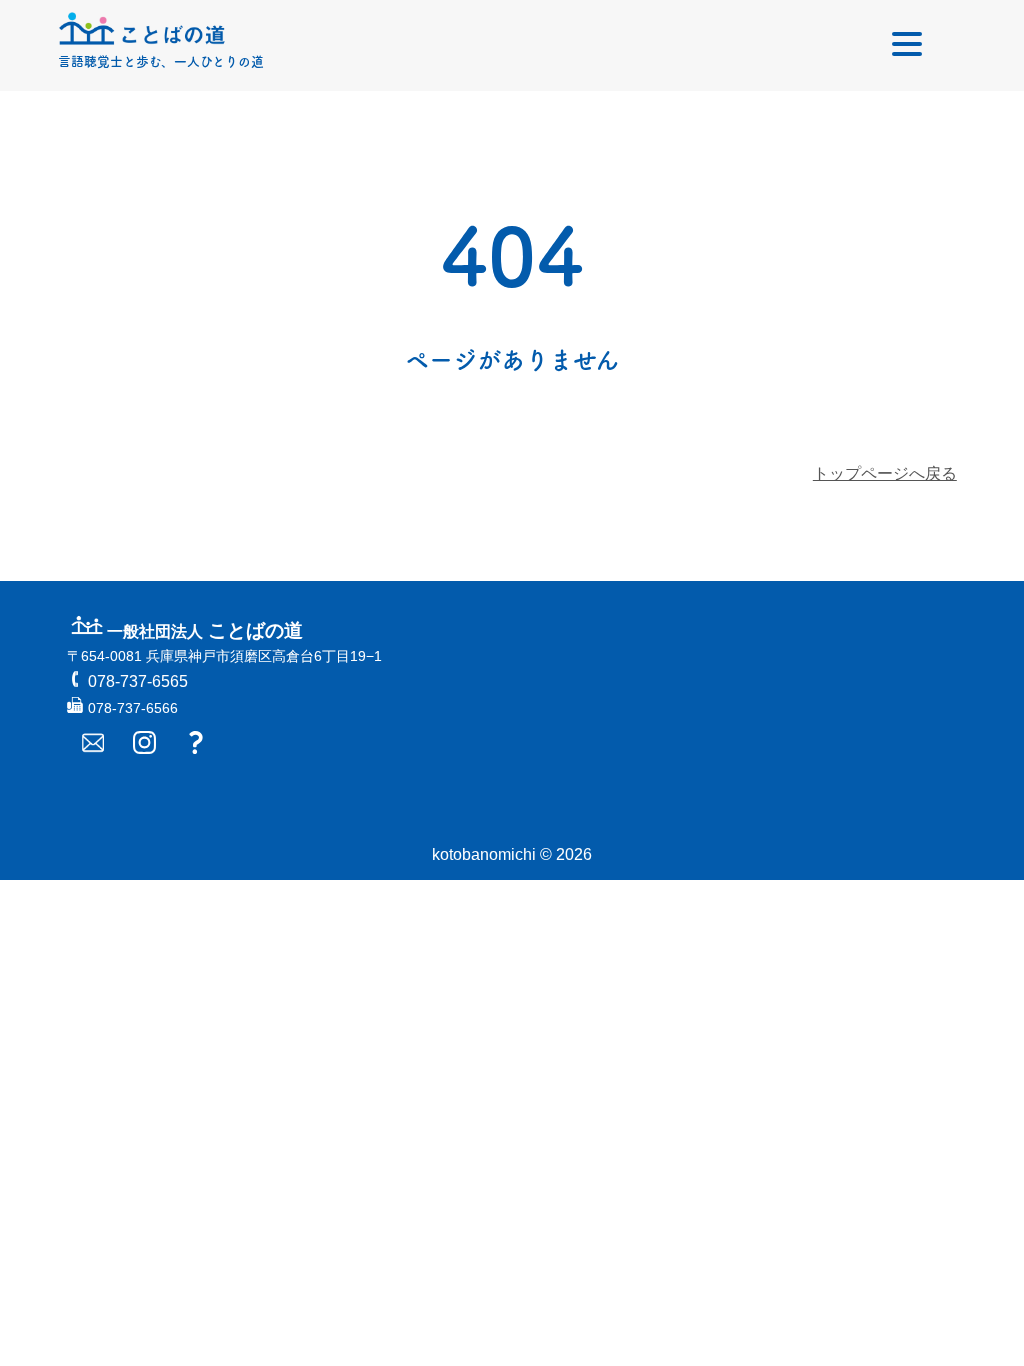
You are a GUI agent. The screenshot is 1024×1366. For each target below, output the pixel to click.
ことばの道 (205, 630)
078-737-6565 (138, 681)
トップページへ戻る (885, 473)
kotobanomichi (484, 854)
